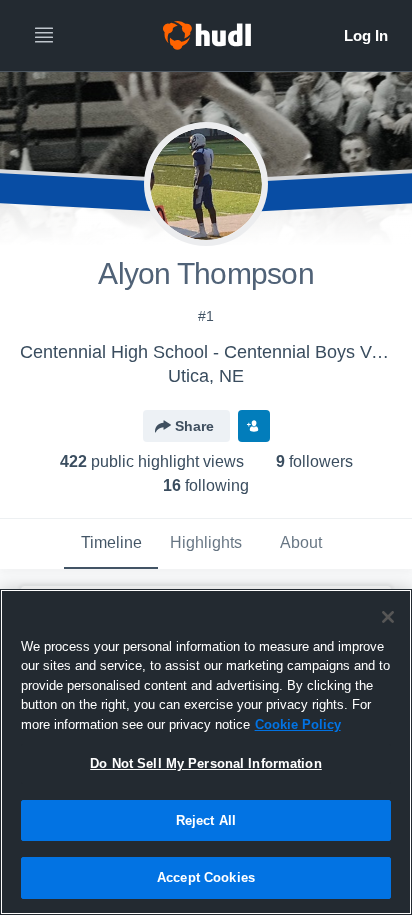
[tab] (111, 544)
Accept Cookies (206, 877)
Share (194, 426)
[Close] (388, 617)
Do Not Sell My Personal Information (206, 763)
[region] (206, 752)
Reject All (206, 820)
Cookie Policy (298, 724)
